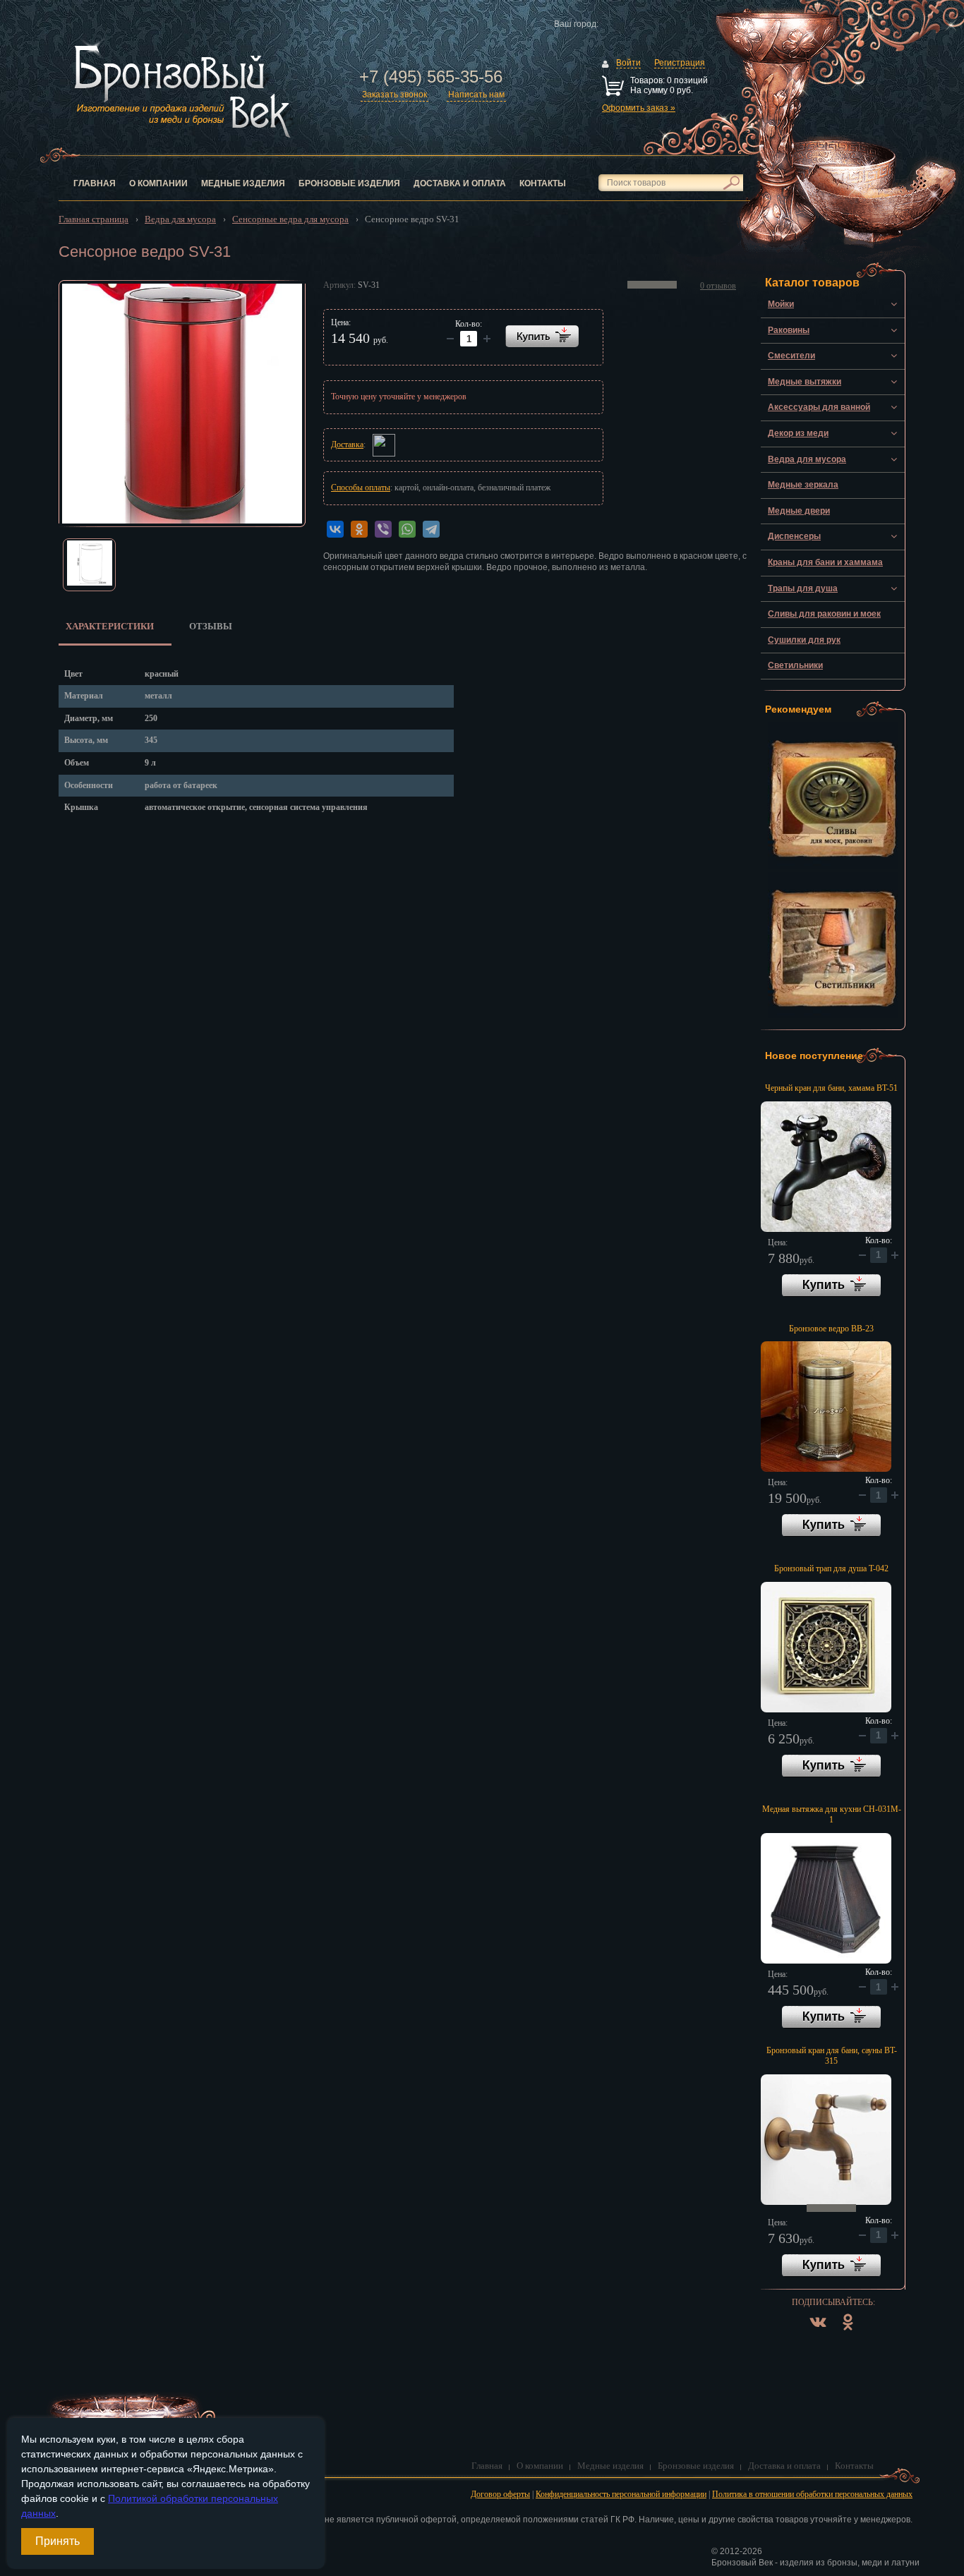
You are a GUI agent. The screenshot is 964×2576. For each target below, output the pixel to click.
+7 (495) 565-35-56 (431, 77)
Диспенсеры (794, 536)
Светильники (795, 665)
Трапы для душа (803, 588)
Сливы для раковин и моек (824, 614)
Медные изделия (243, 183)
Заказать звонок (394, 95)
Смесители (791, 356)
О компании (158, 183)
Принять (58, 2541)
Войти (628, 63)
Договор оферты (500, 2494)
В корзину (831, 1286)
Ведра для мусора (807, 459)
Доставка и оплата (460, 183)
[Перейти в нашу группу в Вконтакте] (818, 2333)
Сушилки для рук (804, 640)
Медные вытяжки (805, 382)
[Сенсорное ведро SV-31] (182, 404)
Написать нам (476, 95)
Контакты (543, 183)
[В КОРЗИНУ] (542, 336)
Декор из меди (798, 433)
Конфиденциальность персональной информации (621, 2494)
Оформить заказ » (639, 108)
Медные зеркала (803, 485)
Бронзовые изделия (349, 183)
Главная (95, 183)
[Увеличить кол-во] (450, 339)
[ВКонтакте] (335, 529)
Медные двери (799, 511)
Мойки (781, 304)
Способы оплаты (361, 488)
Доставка (347, 445)
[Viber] (383, 529)
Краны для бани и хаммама (825, 562)
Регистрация (680, 63)
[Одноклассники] (359, 529)
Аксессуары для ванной (819, 407)
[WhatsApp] (407, 529)
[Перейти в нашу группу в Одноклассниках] (848, 2333)
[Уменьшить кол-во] (487, 339)
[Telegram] (431, 529)
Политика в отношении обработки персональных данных (812, 2494)
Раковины (789, 330)
